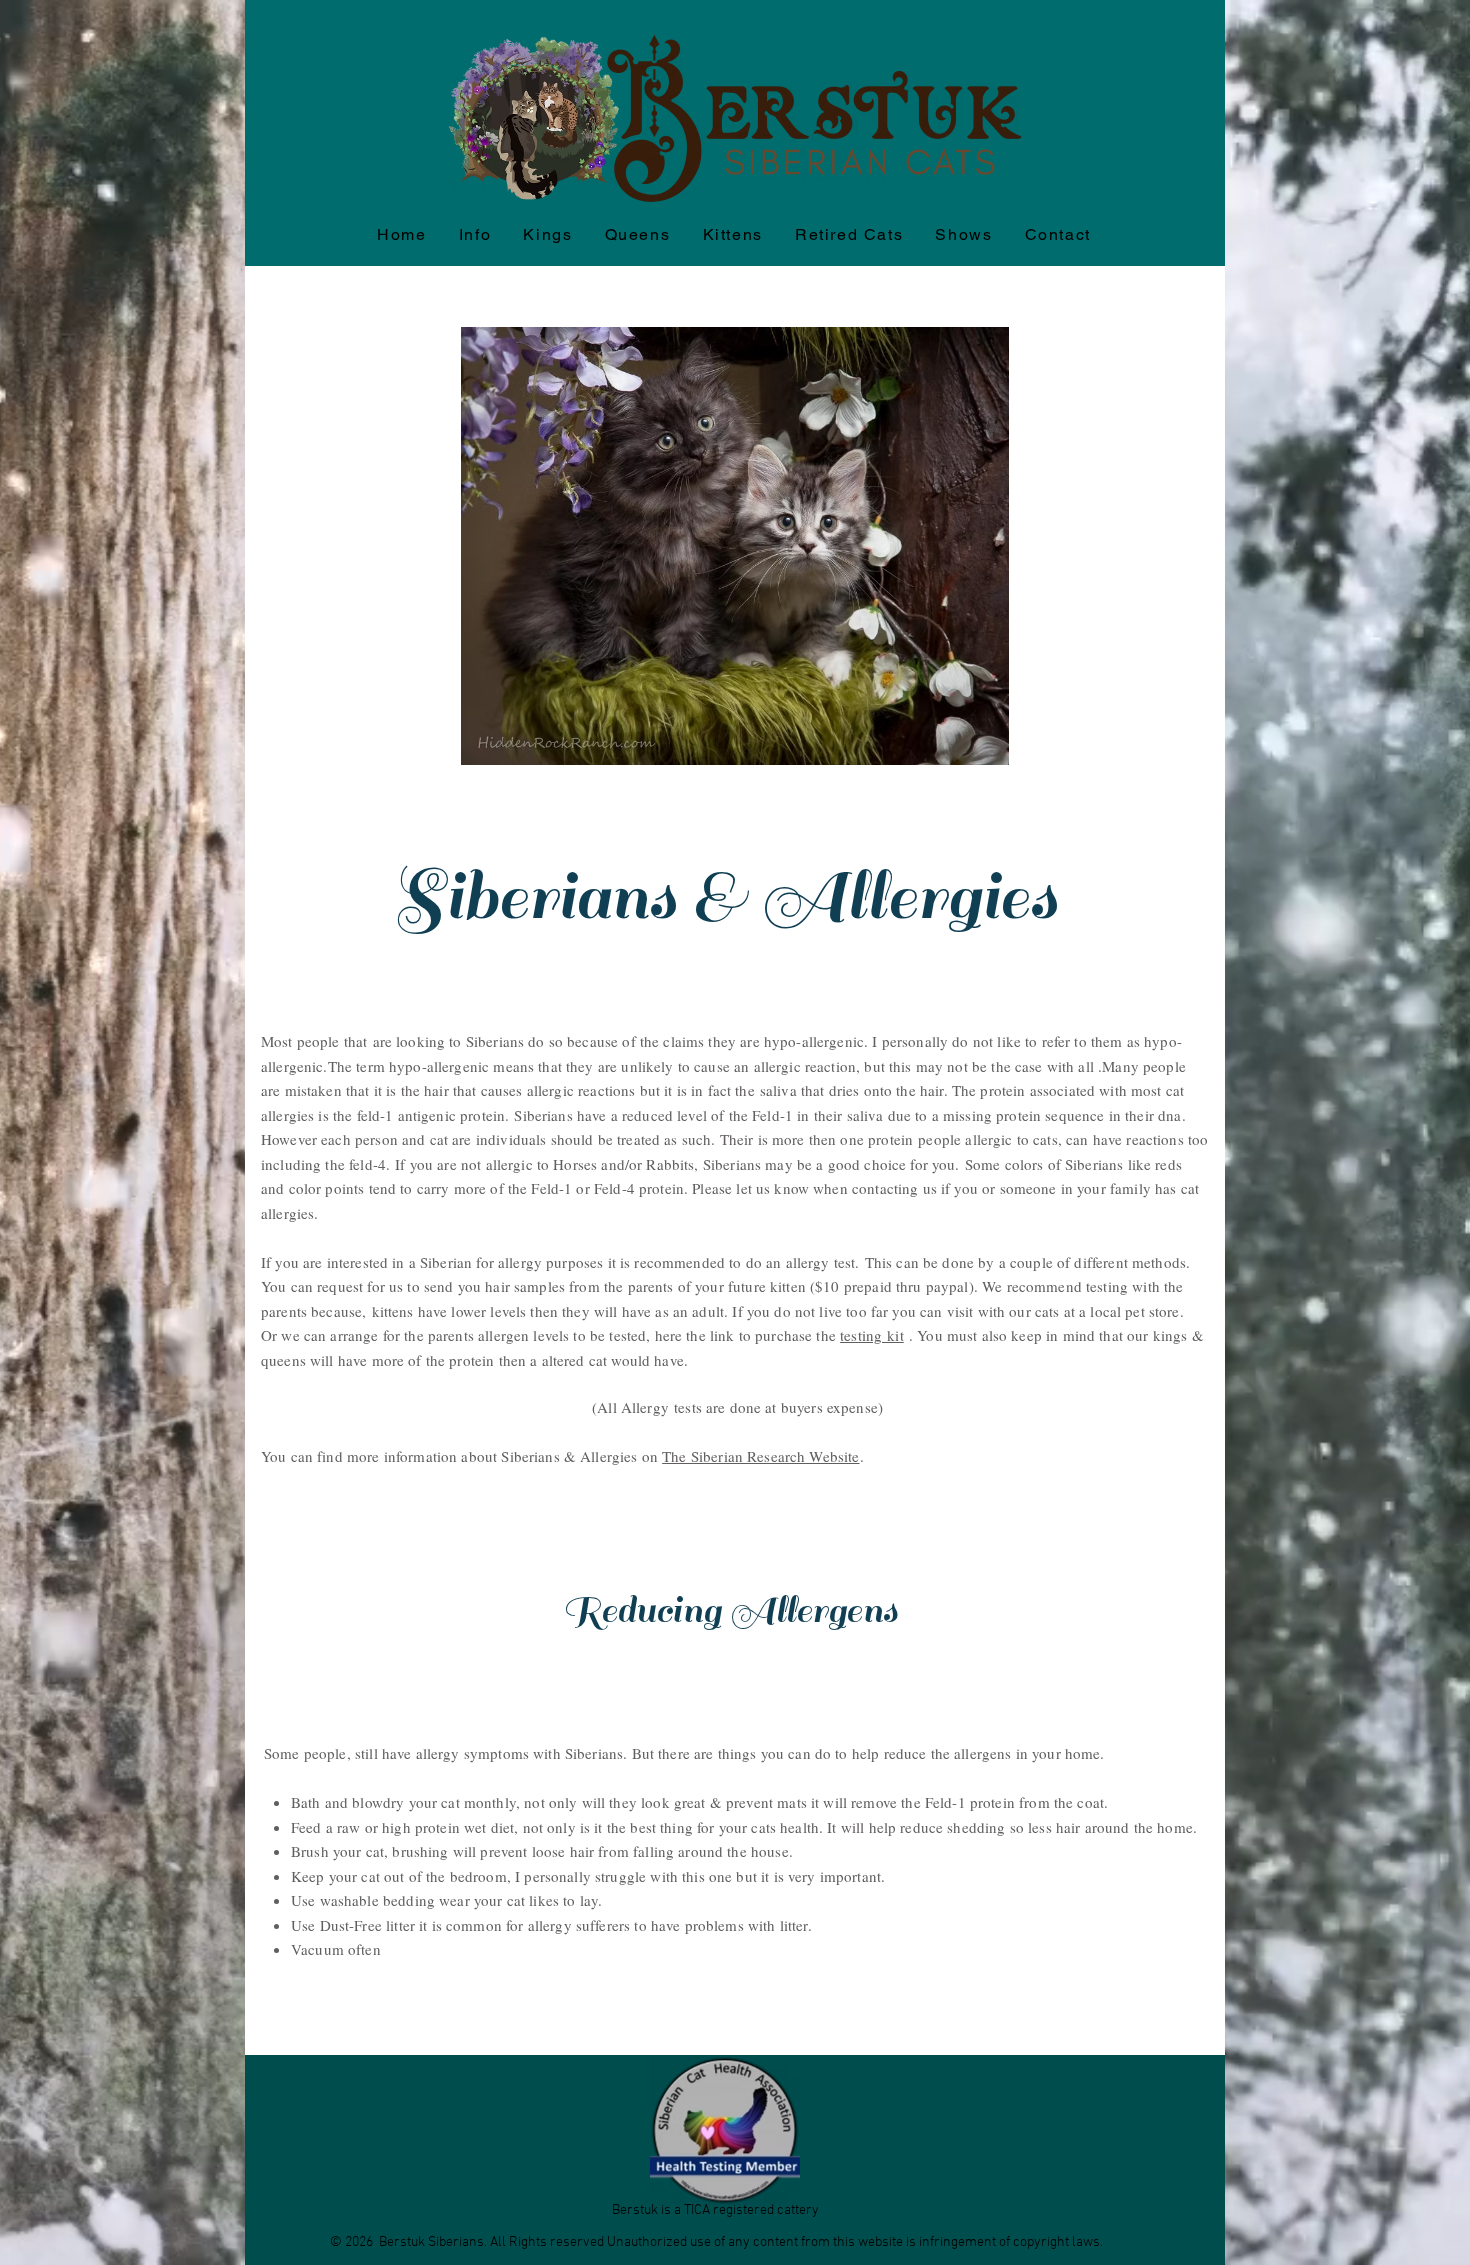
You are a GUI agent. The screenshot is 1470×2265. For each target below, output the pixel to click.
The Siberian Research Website (760, 1456)
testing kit (872, 1335)
